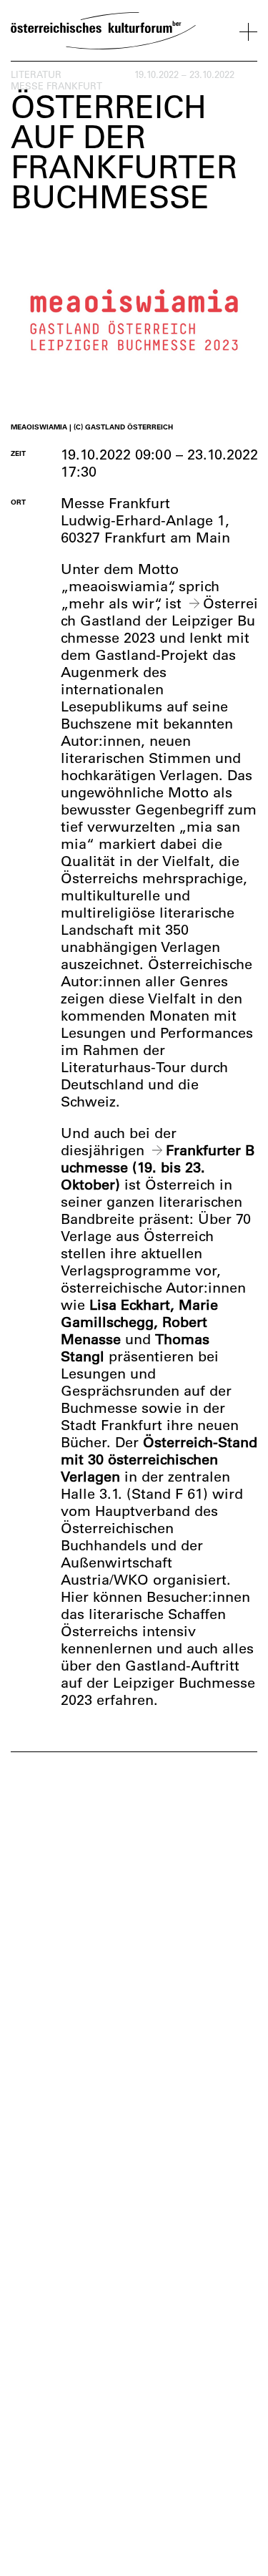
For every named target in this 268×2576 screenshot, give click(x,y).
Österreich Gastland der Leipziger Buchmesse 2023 (159, 620)
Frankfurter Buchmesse (158, 1158)
